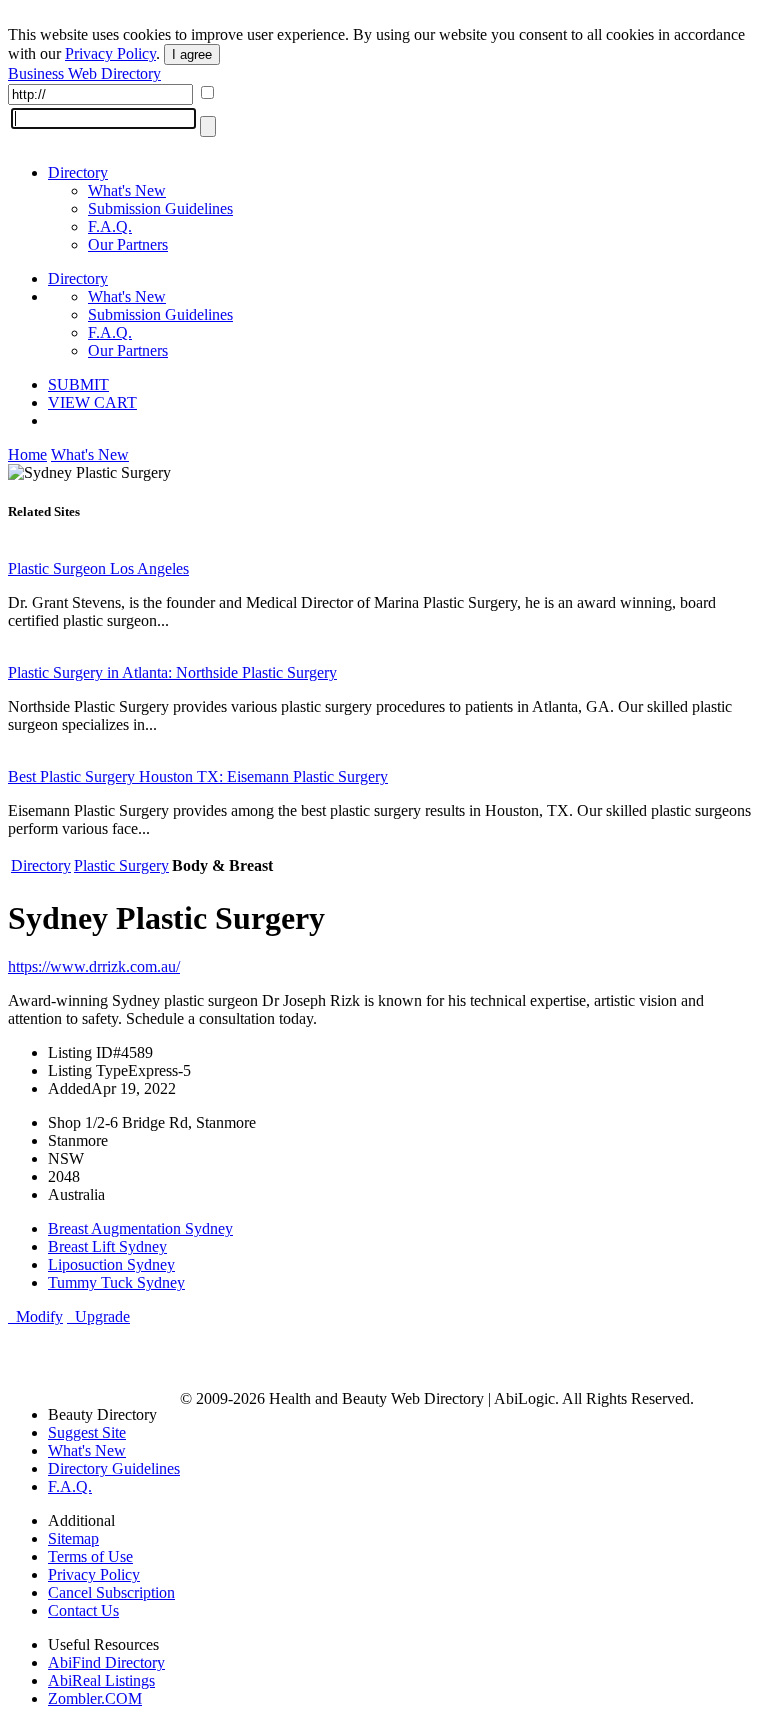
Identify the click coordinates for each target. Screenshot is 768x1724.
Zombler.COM (95, 1698)
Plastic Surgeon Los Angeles (98, 568)
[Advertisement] (242, 1356)
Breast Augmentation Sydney (140, 1228)
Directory (78, 172)
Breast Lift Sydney (107, 1246)
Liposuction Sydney (111, 1264)
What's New (127, 190)
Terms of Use (90, 1556)
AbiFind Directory (106, 1662)
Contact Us (83, 1610)
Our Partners (128, 244)
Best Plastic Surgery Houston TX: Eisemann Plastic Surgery (198, 776)
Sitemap (73, 1538)
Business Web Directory (84, 73)
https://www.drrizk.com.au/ (94, 966)
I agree (192, 54)
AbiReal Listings (101, 1680)
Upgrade (98, 1316)
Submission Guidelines (160, 208)
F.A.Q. (110, 226)
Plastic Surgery (121, 865)
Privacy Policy (110, 53)
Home (27, 454)
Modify (35, 1316)
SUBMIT (78, 384)
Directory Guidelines (114, 1468)
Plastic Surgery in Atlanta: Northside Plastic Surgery (172, 672)
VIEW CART (92, 402)
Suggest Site (87, 1432)
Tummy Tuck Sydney (116, 1282)
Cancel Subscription (111, 1592)
